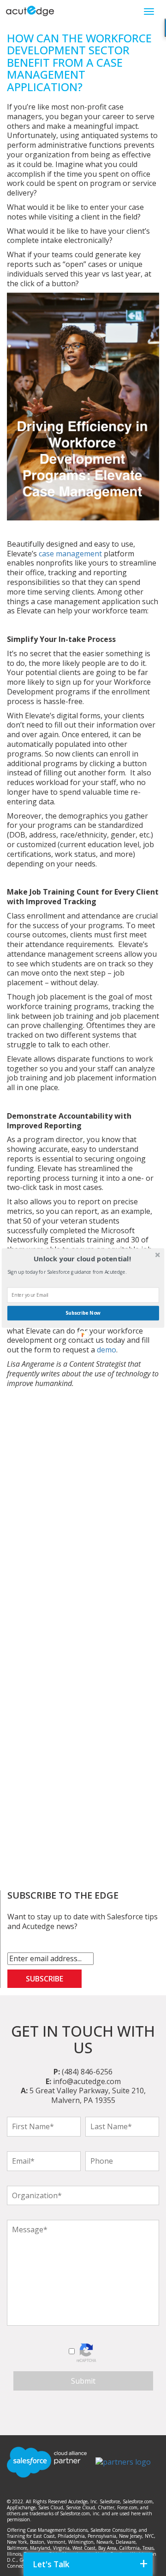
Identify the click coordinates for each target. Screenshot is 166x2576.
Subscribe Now (83, 1313)
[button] (82, 1259)
